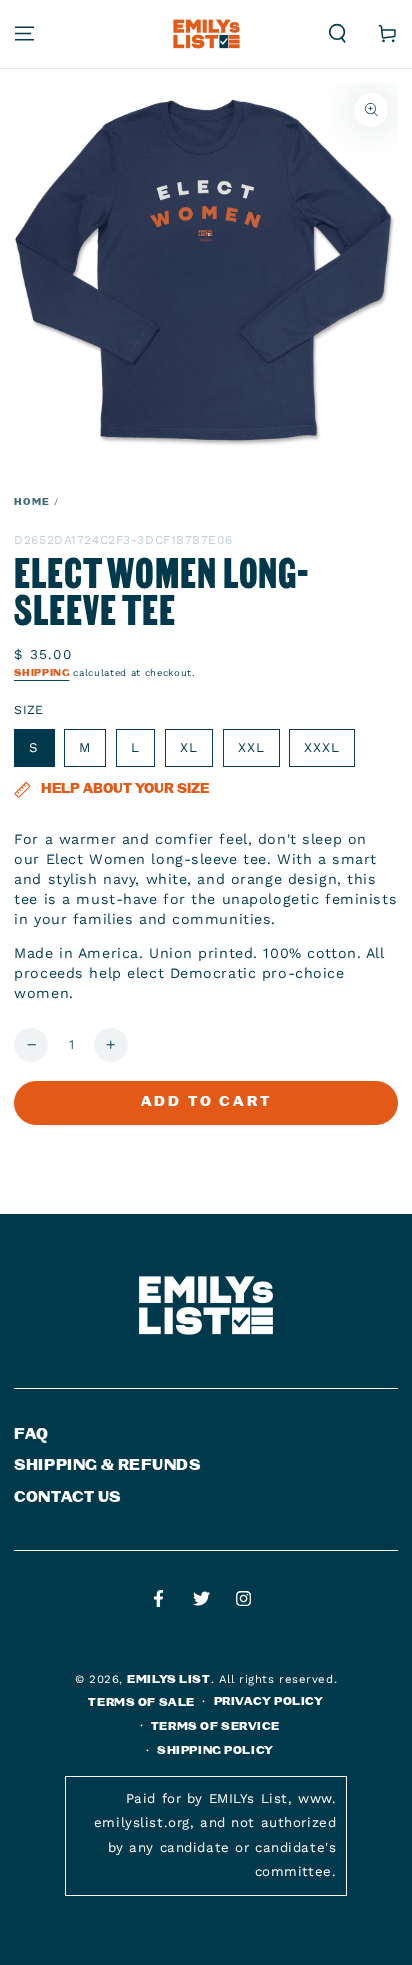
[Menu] (24, 34)
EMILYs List (168, 1679)
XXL (251, 747)
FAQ (31, 1434)
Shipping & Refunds (107, 1465)
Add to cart (206, 1101)
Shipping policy (215, 1750)
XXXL (322, 747)
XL (189, 747)
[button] (337, 34)
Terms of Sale (141, 1702)
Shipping (41, 673)
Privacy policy (269, 1701)
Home (32, 502)
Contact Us (67, 1497)
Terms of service (215, 1726)
